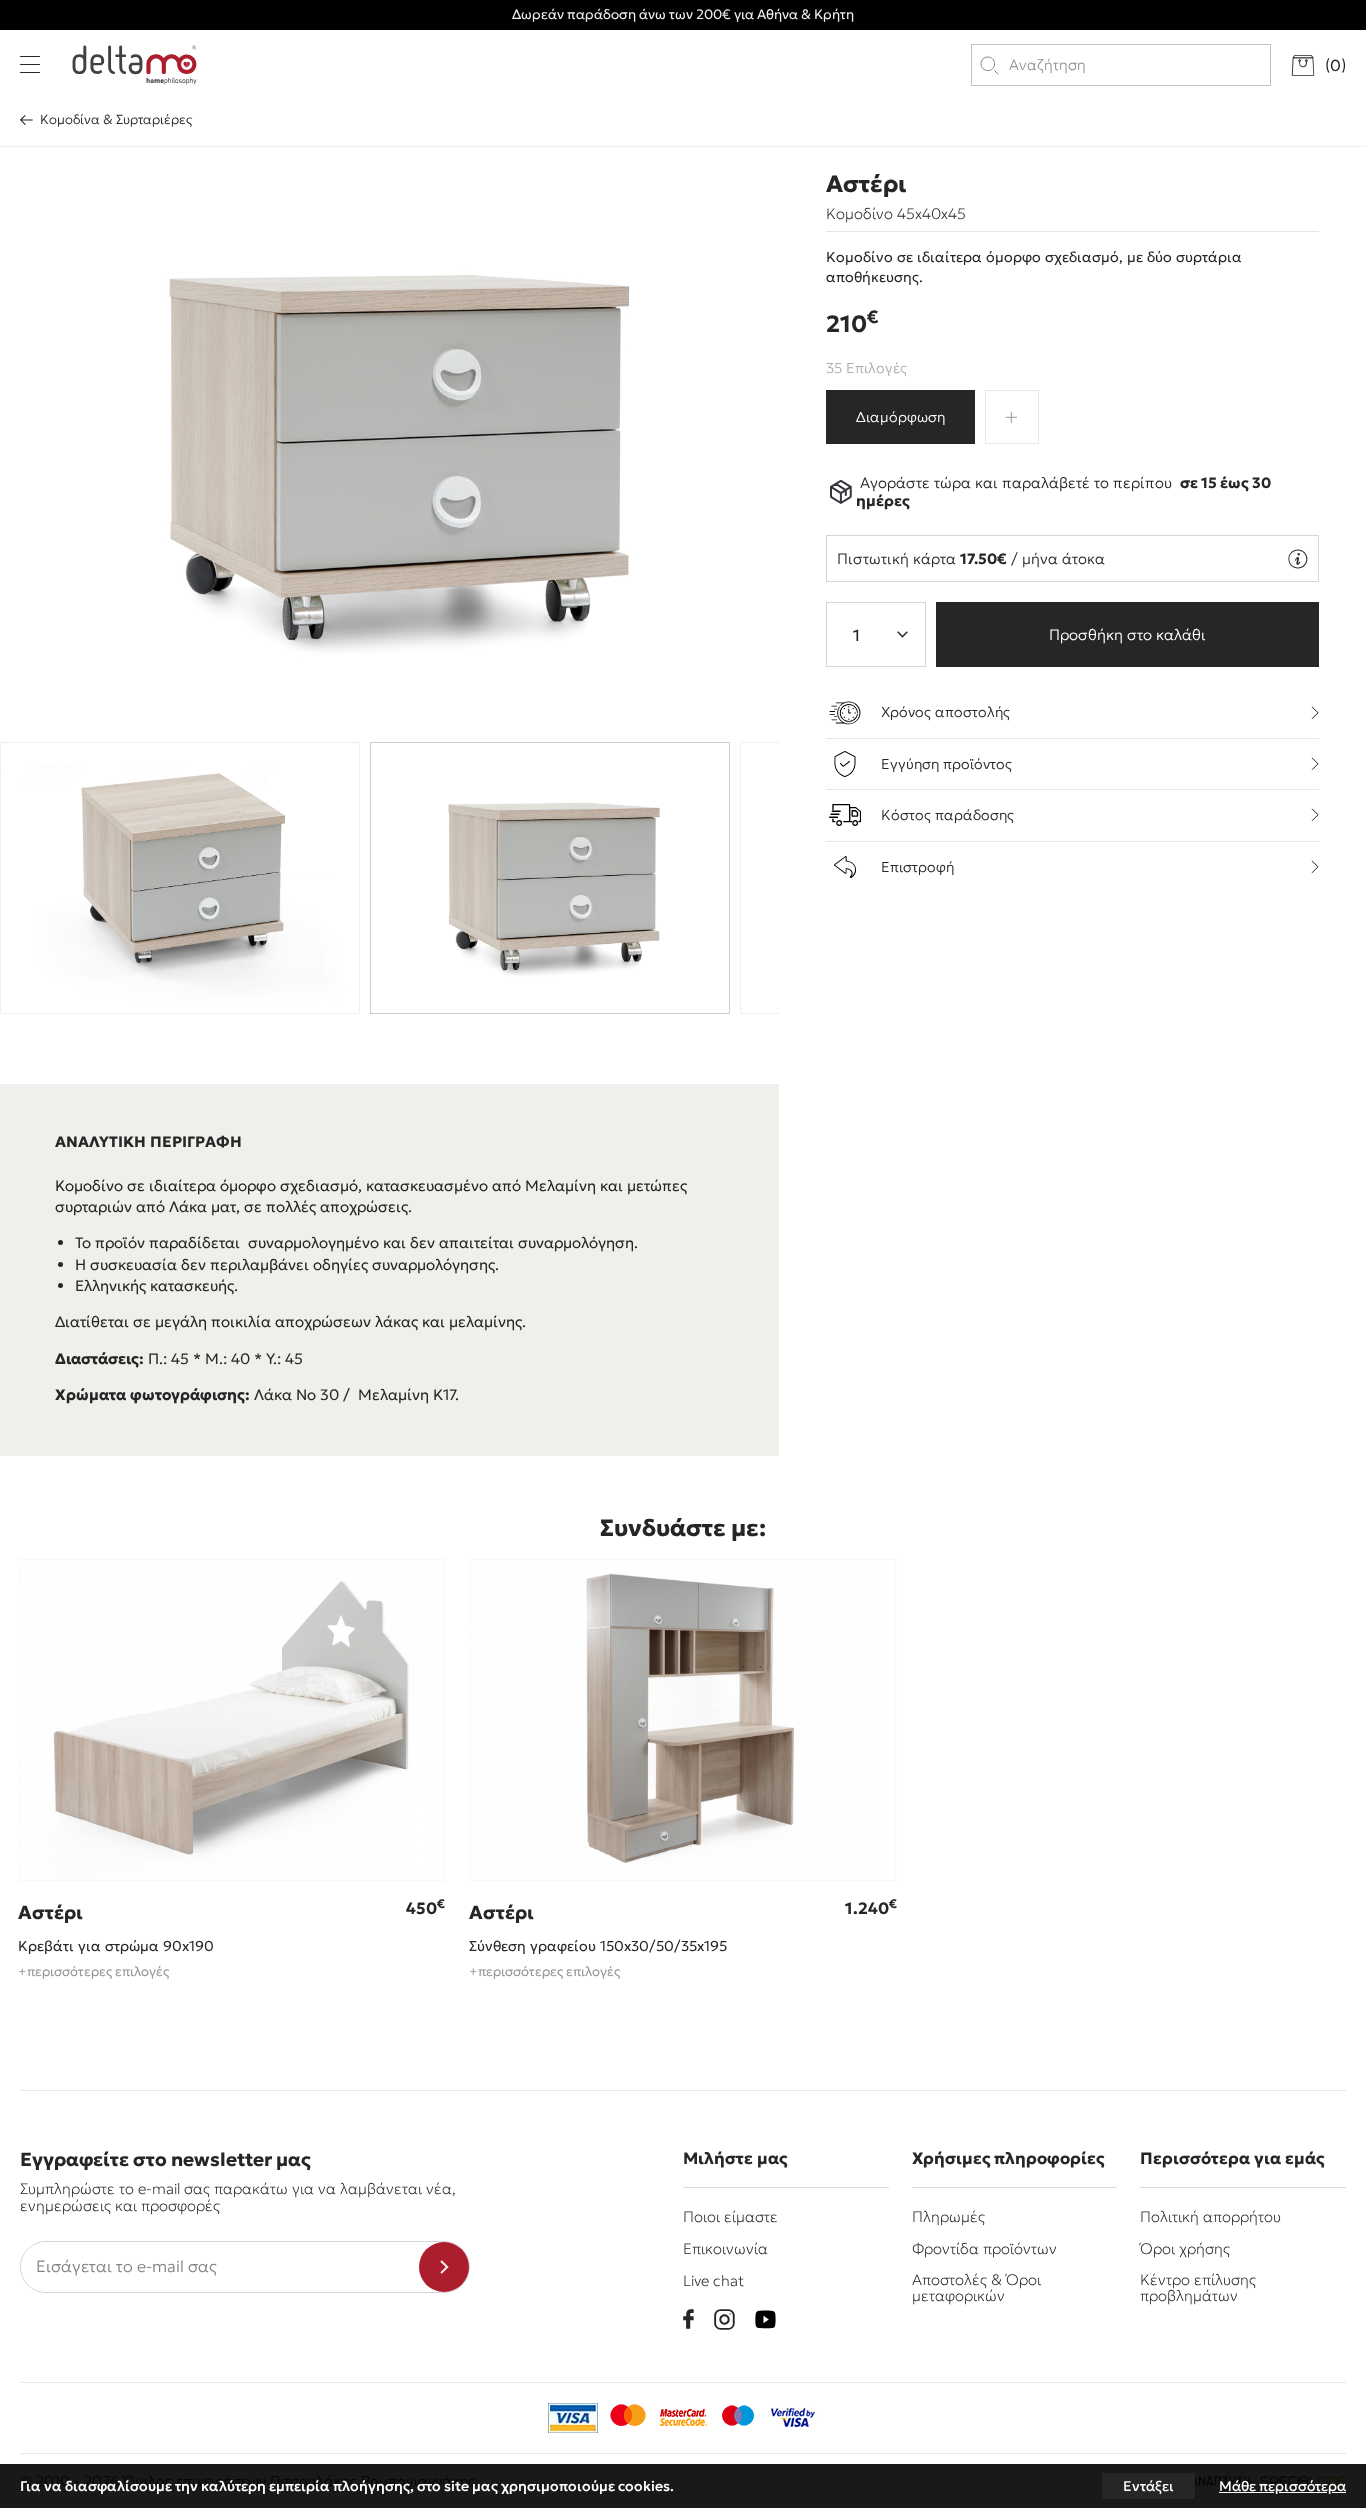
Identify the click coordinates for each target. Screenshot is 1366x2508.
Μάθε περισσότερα (1282, 2486)
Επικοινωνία (725, 2248)
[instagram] (724, 2319)
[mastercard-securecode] (683, 2418)
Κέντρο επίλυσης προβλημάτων (1198, 2287)
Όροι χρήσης (1185, 2248)
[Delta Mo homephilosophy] (134, 65)
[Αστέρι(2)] (390, 439)
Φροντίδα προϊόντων (984, 2248)
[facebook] (688, 2319)
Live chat (713, 2280)
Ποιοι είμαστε (730, 2216)
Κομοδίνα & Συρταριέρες (116, 119)
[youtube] (765, 2319)
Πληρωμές (948, 2216)
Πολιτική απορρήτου (1210, 2216)
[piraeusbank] (793, 2418)
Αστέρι (866, 184)
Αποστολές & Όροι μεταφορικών (976, 2287)
